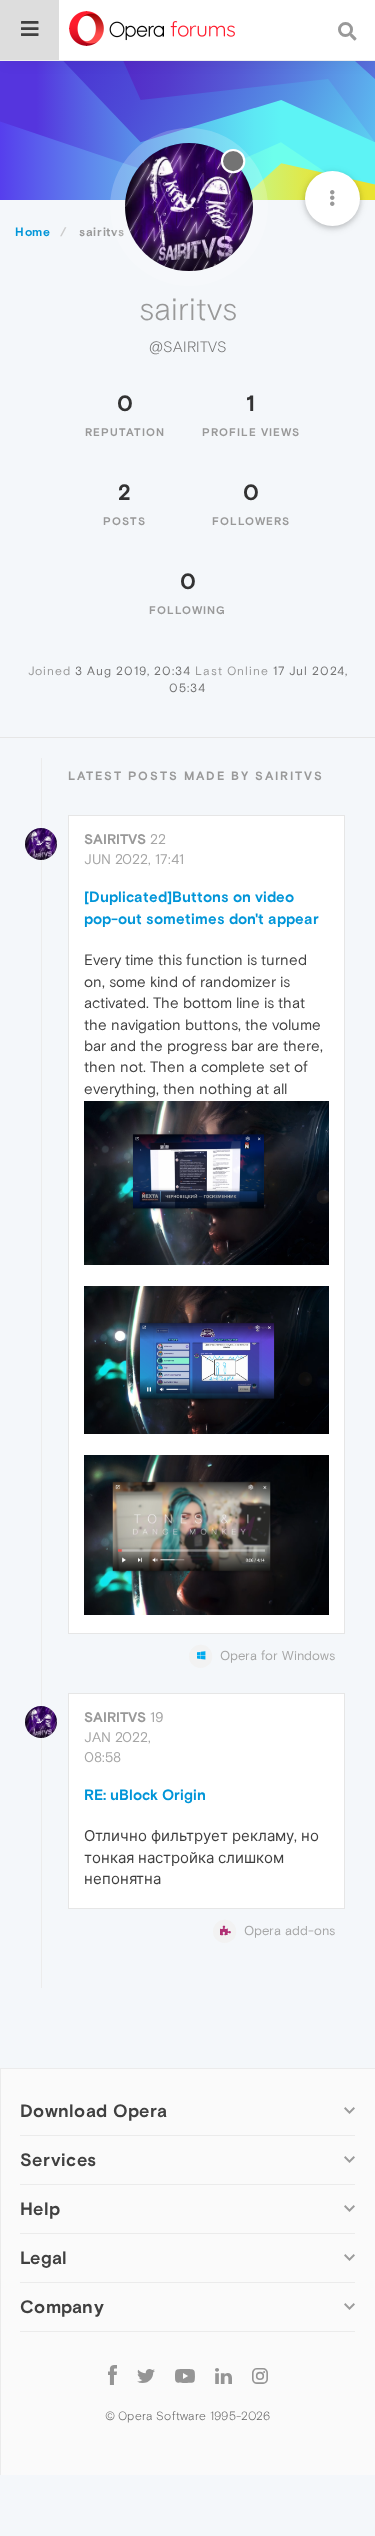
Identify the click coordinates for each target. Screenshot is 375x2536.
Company (62, 2306)
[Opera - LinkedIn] (223, 2374)
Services (58, 2159)
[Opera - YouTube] (185, 2374)
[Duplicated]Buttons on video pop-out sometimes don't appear (201, 907)
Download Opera (93, 2110)
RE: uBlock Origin (145, 1794)
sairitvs (115, 839)
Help (40, 2208)
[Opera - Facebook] (112, 2374)
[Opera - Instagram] (260, 2374)
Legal (44, 2257)
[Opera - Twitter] (146, 2374)
